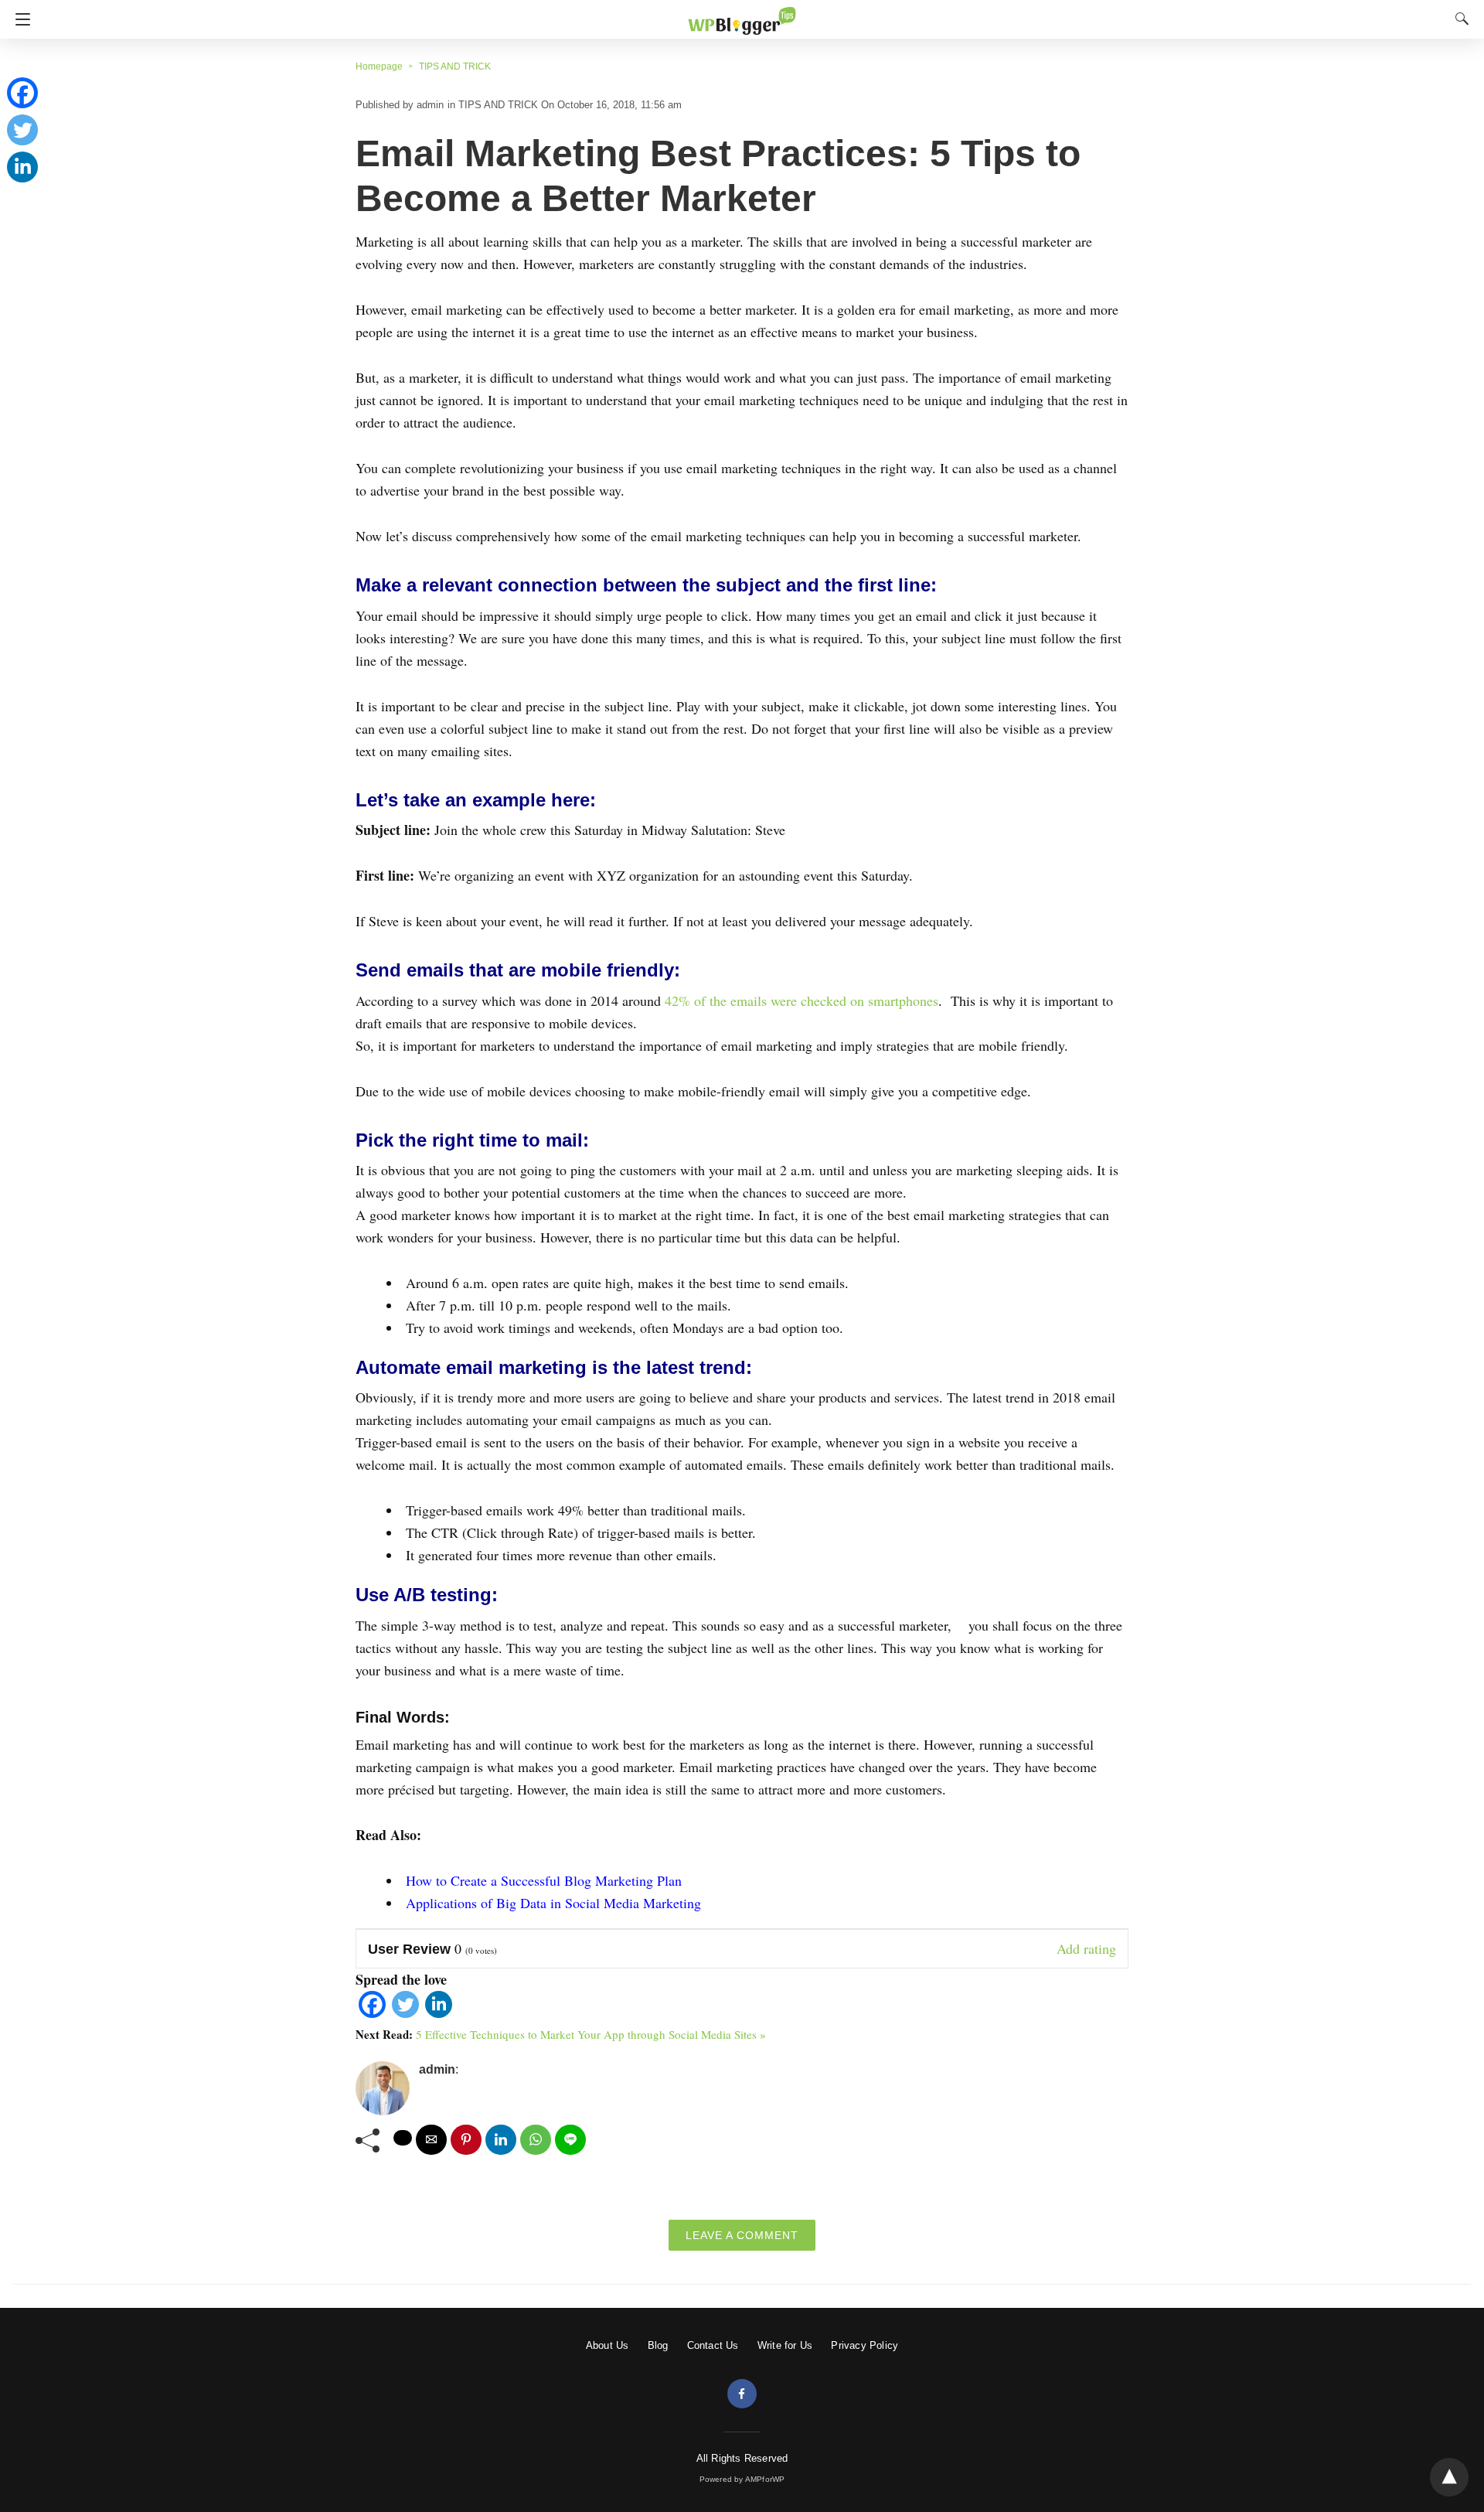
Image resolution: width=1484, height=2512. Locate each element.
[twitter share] (403, 2138)
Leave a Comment (742, 2235)
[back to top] (1449, 2477)
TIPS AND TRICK (455, 66)
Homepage (379, 66)
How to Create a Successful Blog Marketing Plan (544, 1880)
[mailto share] (431, 2140)
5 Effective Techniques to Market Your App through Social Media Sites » (591, 2034)
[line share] (570, 2140)
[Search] (1458, 19)
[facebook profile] (742, 2394)
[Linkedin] (439, 2013)
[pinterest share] (466, 2140)
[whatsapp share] (536, 2140)
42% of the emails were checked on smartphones (802, 1000)
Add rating (1086, 1948)
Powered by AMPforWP (742, 2479)
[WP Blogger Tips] (742, 14)
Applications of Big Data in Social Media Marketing (553, 1903)
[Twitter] (405, 2013)
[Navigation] (19, 19)
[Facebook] (372, 2013)
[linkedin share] (501, 2140)
